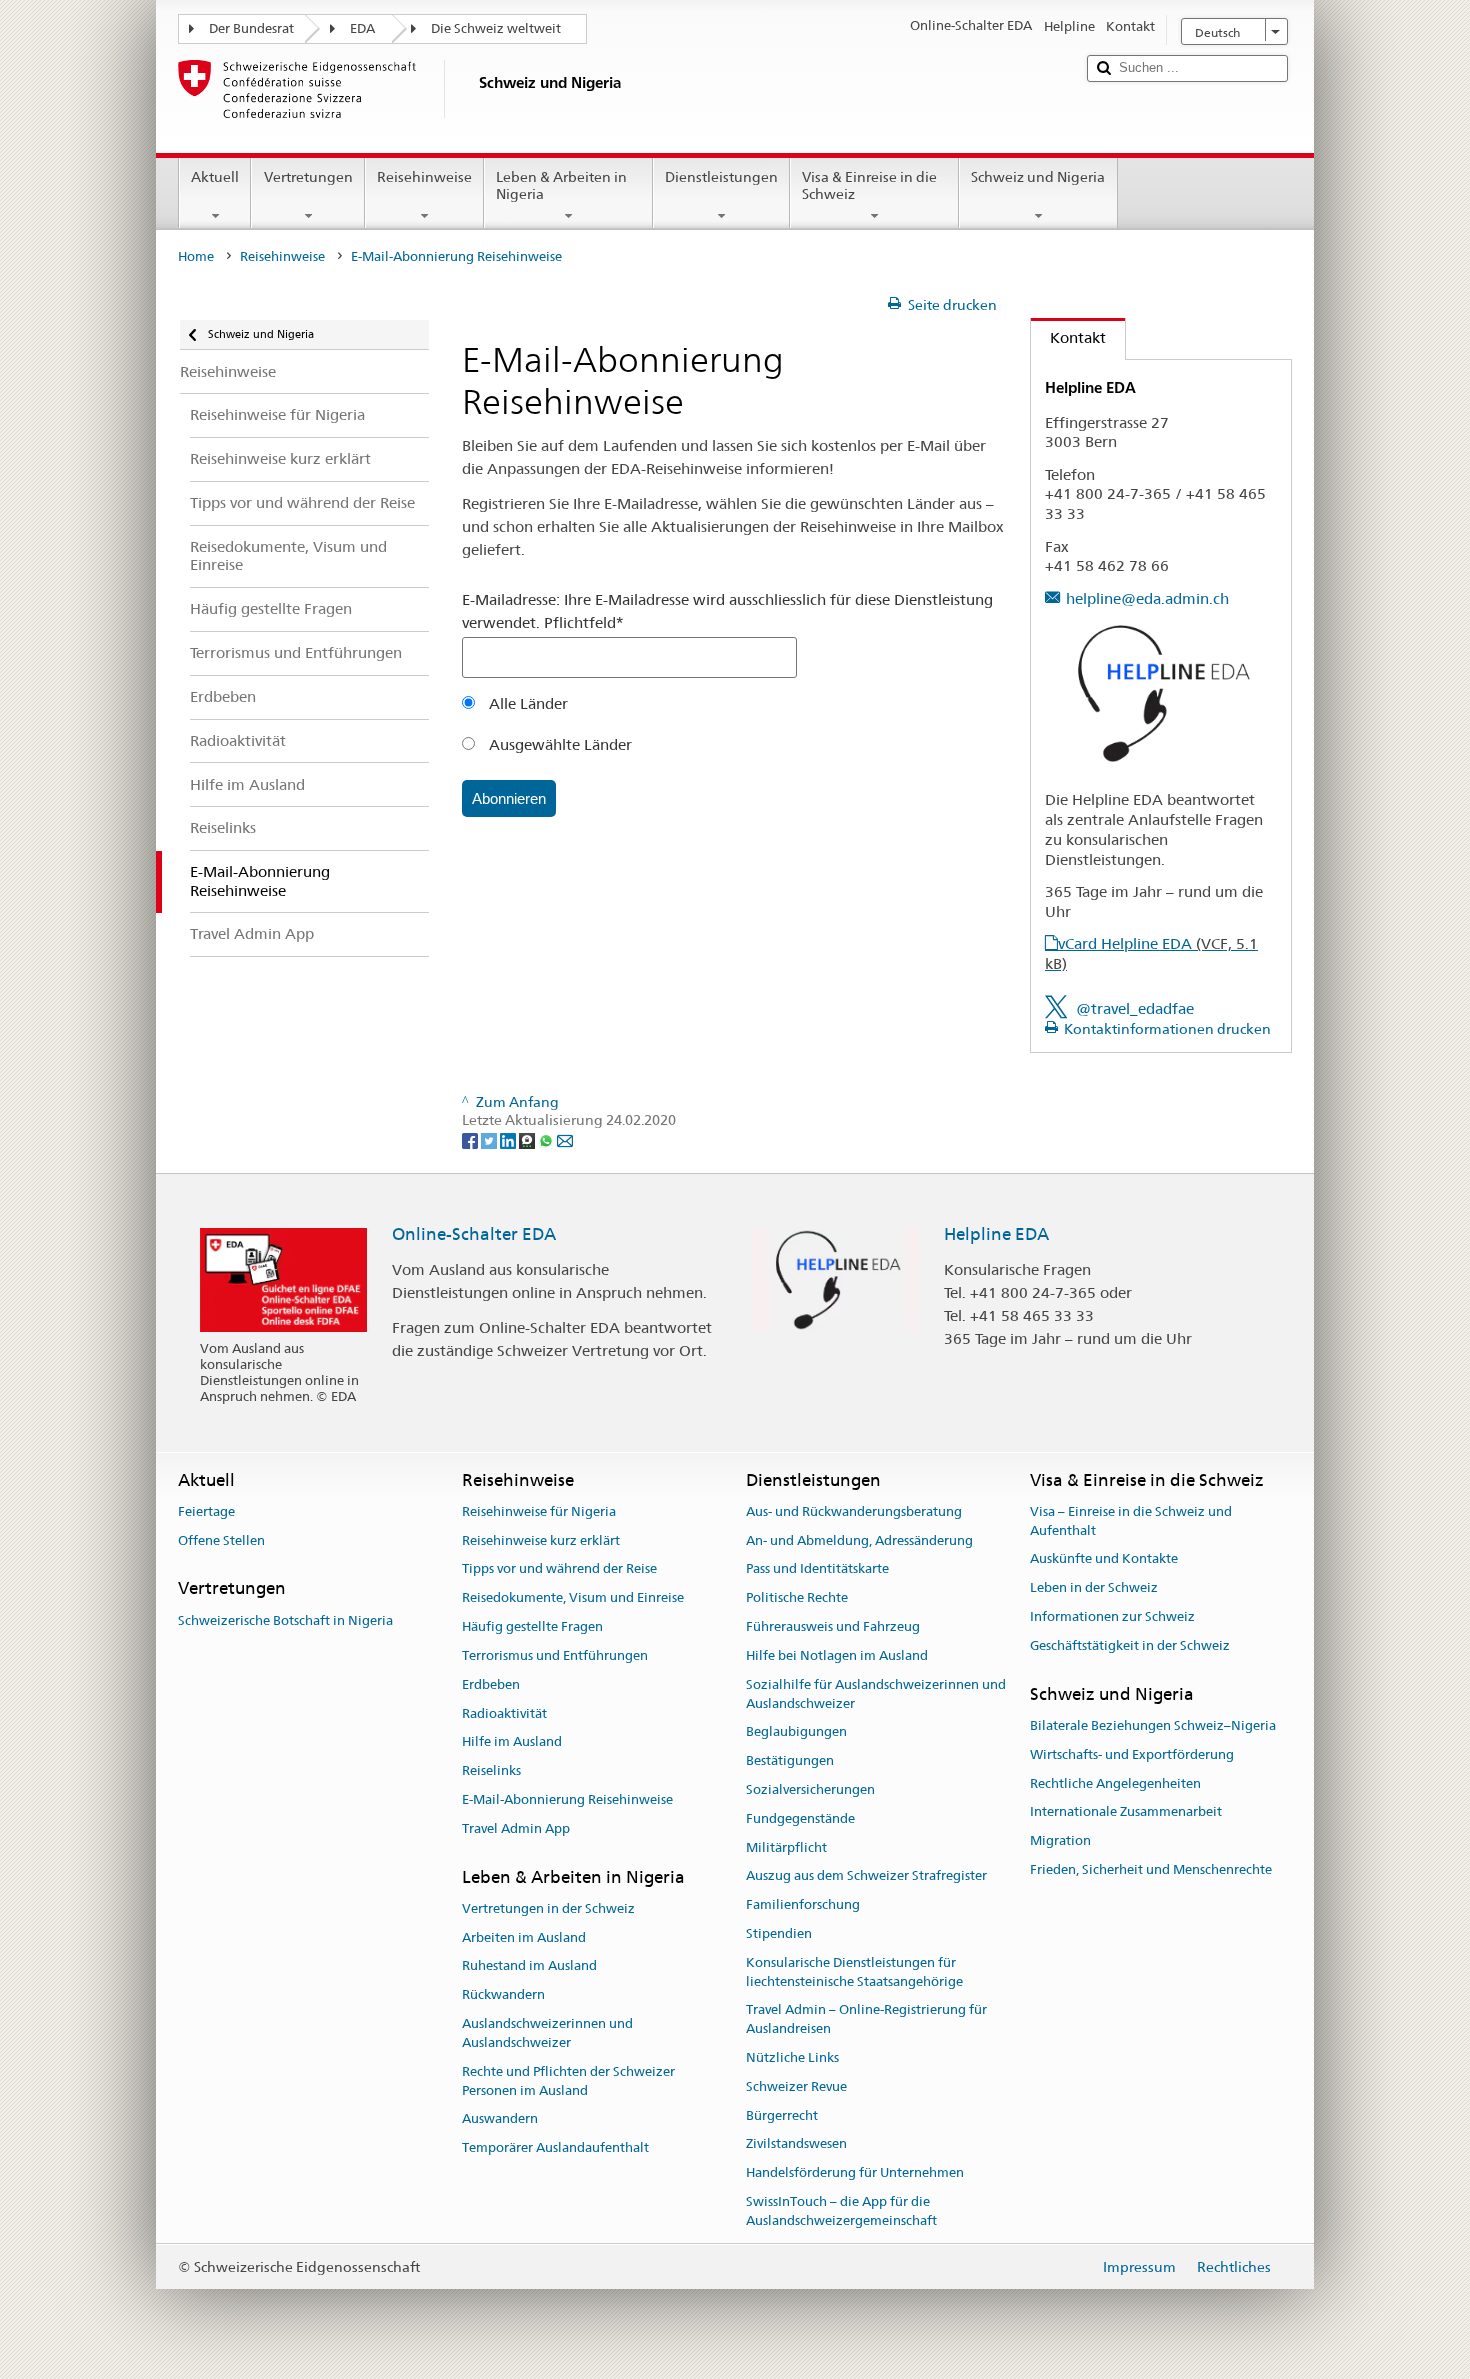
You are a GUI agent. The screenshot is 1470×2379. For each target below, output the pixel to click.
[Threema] (528, 1140)
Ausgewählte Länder (558, 744)
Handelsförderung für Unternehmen (855, 2173)
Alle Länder (526, 703)
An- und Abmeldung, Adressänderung (859, 1540)
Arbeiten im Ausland (524, 1937)
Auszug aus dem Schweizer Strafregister (866, 1876)
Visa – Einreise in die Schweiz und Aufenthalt (1131, 1521)
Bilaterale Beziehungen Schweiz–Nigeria (1153, 1725)
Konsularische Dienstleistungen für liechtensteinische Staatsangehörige (854, 1972)
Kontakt (1068, 337)
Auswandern (500, 2119)
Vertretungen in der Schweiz (548, 1908)
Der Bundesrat (251, 28)
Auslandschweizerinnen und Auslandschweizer (547, 2033)
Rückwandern (503, 1995)
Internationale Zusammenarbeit (1126, 1812)
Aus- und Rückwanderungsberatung (854, 1511)
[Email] (565, 1140)
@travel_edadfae (1135, 1008)
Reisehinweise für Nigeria (539, 1511)
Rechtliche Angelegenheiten (1115, 1783)
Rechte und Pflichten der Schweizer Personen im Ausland (568, 2081)
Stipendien (779, 1933)
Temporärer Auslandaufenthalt (555, 2147)
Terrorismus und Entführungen (555, 1655)
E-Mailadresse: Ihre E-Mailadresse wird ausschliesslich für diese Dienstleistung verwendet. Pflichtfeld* (727, 610)
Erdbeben (491, 1684)
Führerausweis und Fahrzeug (833, 1626)
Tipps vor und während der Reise (559, 1569)
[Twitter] (490, 1140)
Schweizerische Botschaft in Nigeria (285, 1620)
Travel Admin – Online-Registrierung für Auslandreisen (866, 2020)
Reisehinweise (424, 177)
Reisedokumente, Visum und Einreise (573, 1598)
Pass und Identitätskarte (817, 1569)
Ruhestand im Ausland (529, 1966)
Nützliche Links (792, 2057)
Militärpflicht (786, 1847)
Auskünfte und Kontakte (1104, 1559)
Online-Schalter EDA (474, 1234)
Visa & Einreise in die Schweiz (869, 185)
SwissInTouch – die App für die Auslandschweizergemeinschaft (841, 2211)
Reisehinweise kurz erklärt (541, 1540)
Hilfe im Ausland (512, 1742)
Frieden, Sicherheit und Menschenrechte (1151, 1869)
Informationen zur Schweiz (1112, 1616)
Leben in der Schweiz (1094, 1588)
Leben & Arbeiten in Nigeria (561, 185)
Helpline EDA (996, 1234)
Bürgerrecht (782, 2115)
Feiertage (206, 1511)
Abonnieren (509, 798)
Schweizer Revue (796, 2086)
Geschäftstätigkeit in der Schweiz (1130, 1645)
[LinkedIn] (509, 1140)
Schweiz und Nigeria (1038, 177)
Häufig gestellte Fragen (532, 1626)
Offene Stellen (221, 1540)
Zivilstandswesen (796, 2144)
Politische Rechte (797, 1598)
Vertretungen (308, 177)
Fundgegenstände (800, 1818)
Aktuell (215, 177)
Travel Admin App (516, 1828)
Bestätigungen (790, 1760)
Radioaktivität (504, 1713)
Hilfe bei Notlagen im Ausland (837, 1655)
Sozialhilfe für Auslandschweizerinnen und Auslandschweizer (876, 1694)
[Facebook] (471, 1140)
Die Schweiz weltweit (496, 28)
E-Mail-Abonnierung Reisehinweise (567, 1799)
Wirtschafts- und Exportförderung (1132, 1754)
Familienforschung (803, 1904)
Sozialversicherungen (810, 1789)
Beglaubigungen (796, 1732)
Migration (1060, 1840)
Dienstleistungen (721, 177)
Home (196, 256)
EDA (362, 28)
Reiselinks (491, 1770)
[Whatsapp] (547, 1140)
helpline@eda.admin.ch (1147, 598)
